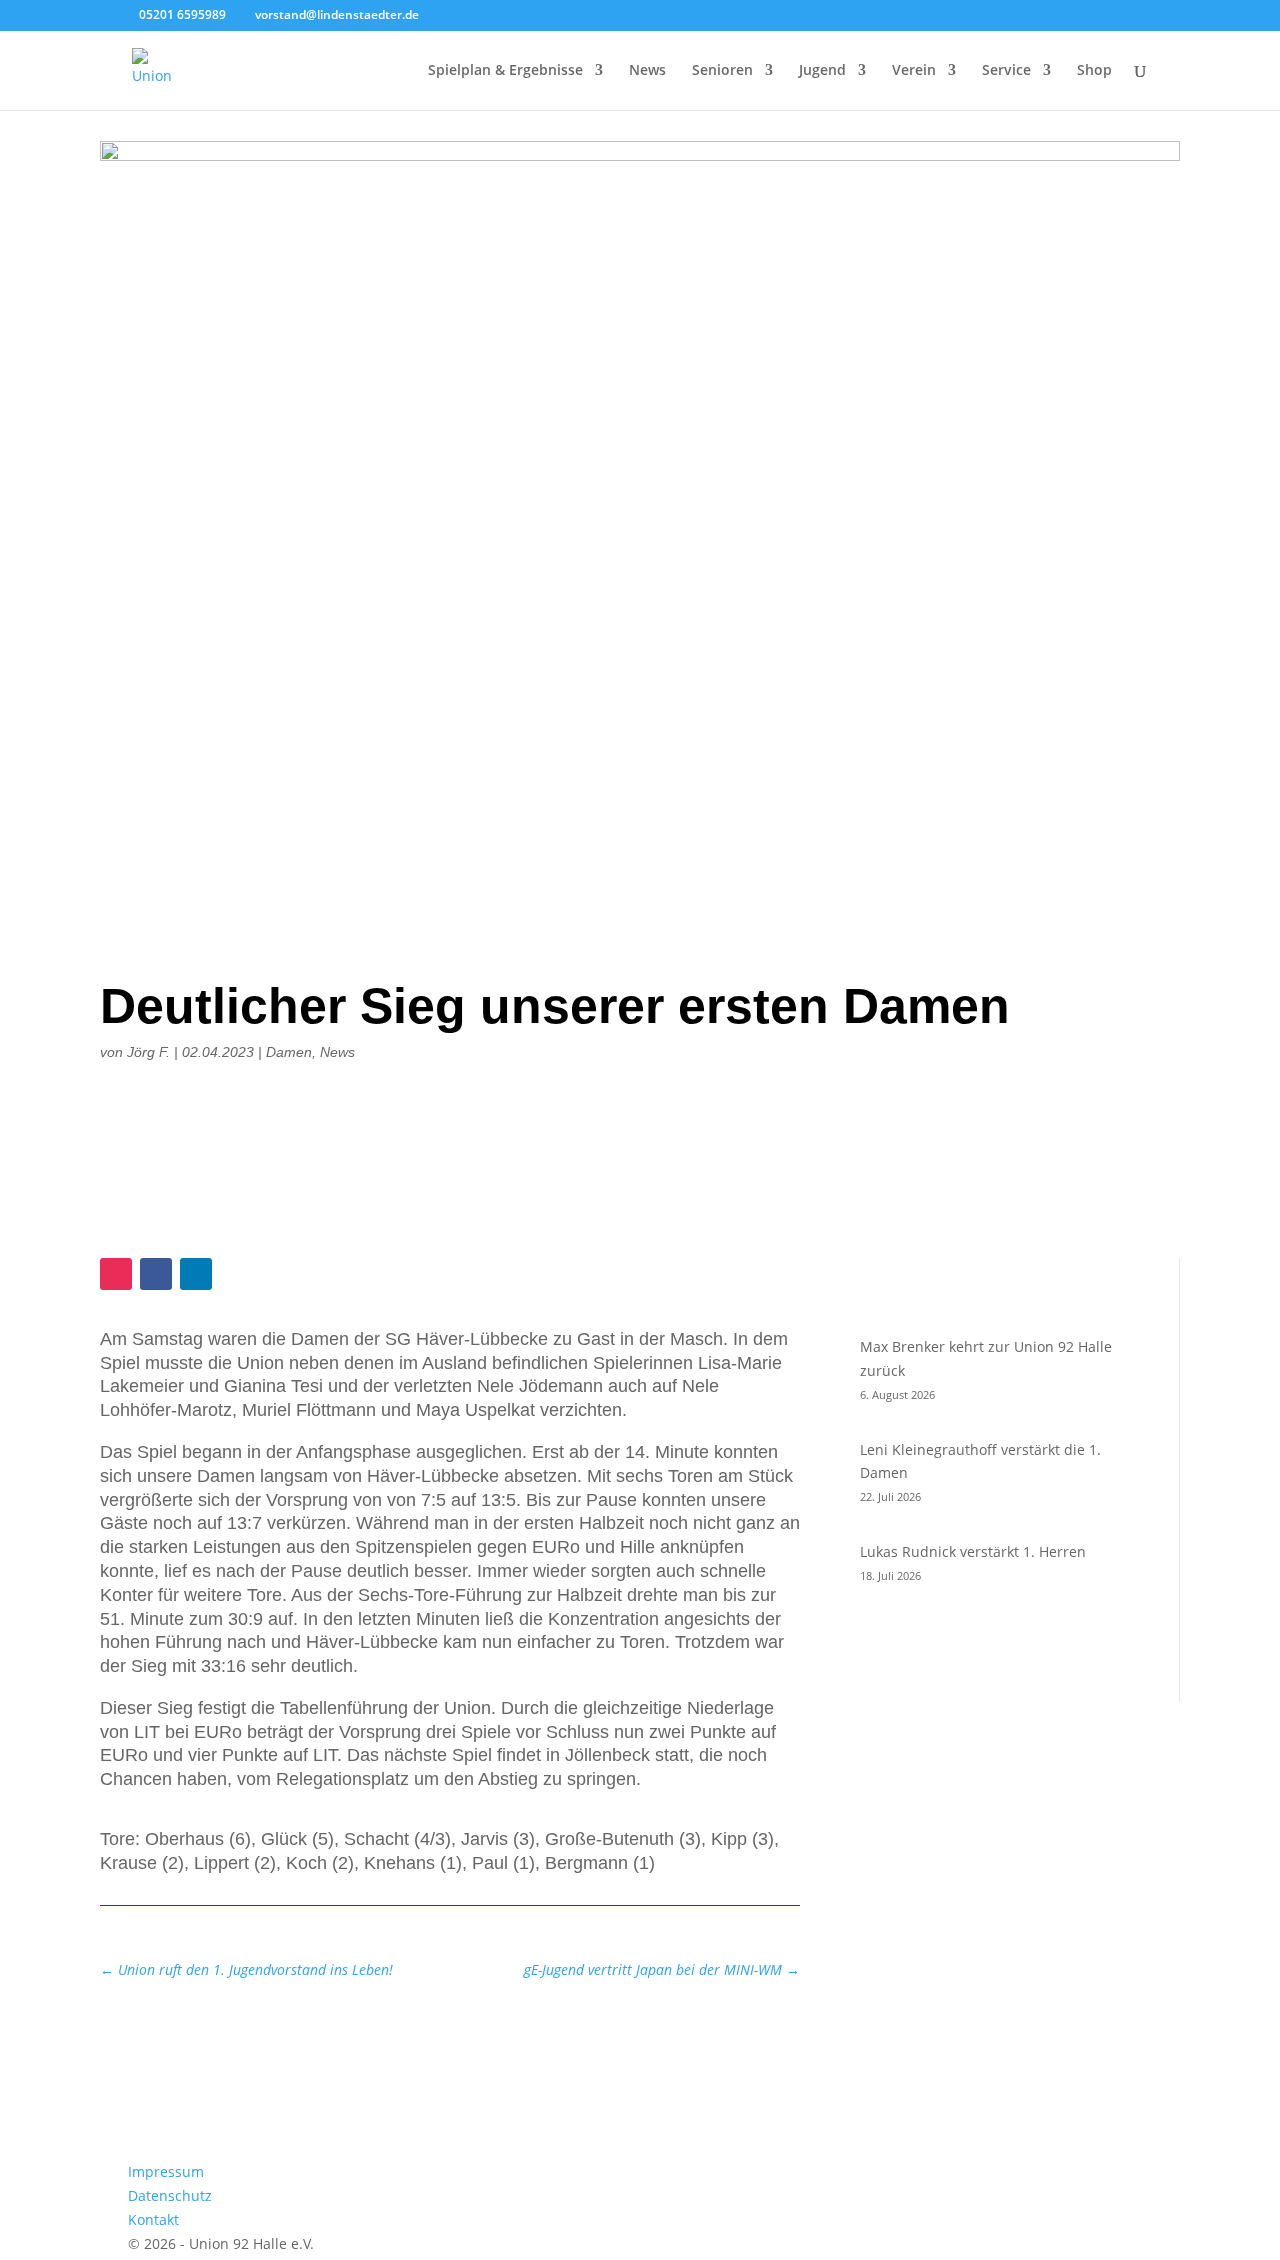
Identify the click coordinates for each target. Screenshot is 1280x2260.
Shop (1094, 71)
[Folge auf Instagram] (116, 1274)
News (647, 71)
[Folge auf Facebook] (156, 1274)
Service (1006, 71)
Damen (289, 1052)
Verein (914, 71)
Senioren (722, 71)
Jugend (822, 71)
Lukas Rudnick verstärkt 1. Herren (973, 1551)
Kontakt (153, 2219)
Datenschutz (170, 2195)
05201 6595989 (182, 14)
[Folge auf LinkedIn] (196, 1274)
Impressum (166, 2171)
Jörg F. (148, 1052)
